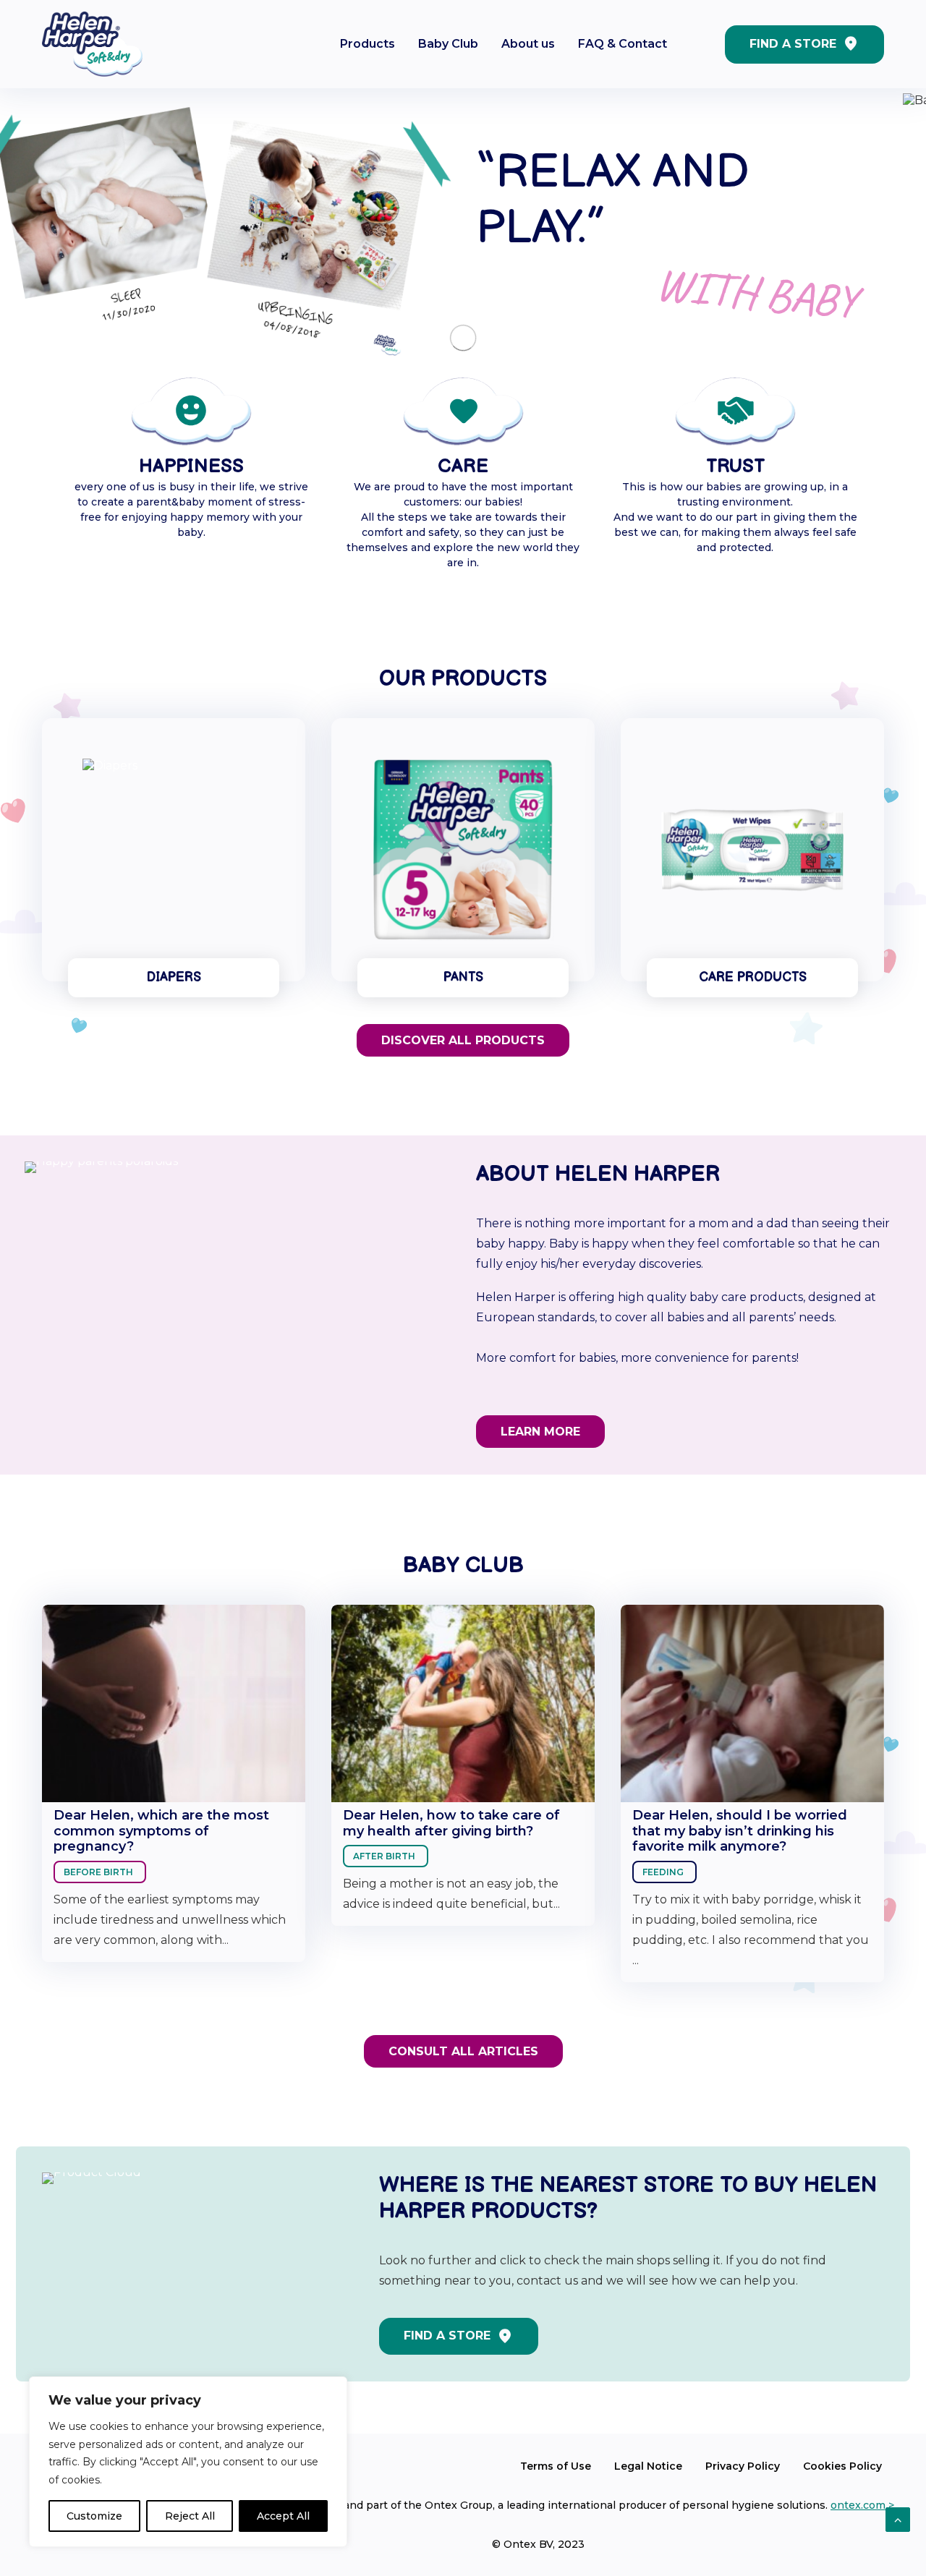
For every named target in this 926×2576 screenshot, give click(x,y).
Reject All (190, 2516)
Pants (463, 986)
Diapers (174, 986)
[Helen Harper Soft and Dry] (92, 44)
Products (368, 44)
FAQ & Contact (623, 44)
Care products (753, 986)
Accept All (283, 2516)
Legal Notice (648, 2475)
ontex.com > (862, 2514)
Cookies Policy (842, 2475)
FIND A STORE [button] (447, 2344)
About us (528, 44)
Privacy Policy (743, 2475)
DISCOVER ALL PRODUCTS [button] (463, 1049)
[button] (174, 858)
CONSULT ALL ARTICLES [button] (463, 2060)
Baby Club (448, 44)
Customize (94, 2516)
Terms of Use (556, 2475)
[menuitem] (368, 44)
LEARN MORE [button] (540, 1440)
